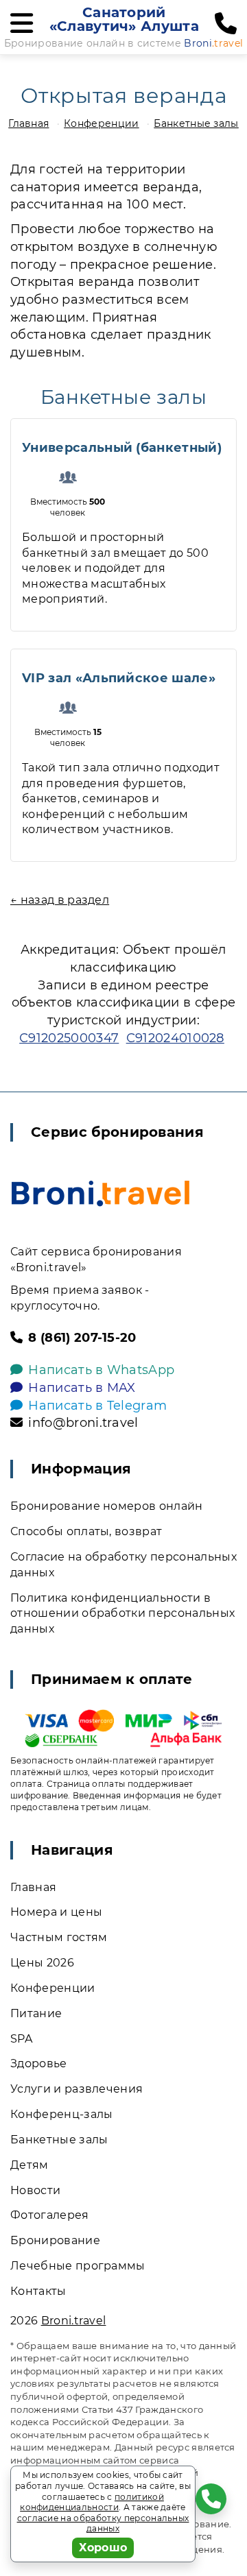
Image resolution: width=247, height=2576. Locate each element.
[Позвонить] (226, 24)
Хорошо (103, 2548)
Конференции (102, 123)
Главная (28, 123)
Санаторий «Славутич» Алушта (124, 19)
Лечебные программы (78, 2266)
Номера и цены (56, 1912)
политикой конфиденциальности (92, 2502)
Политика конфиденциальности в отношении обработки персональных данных (122, 1614)
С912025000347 (69, 1038)
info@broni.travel (83, 1423)
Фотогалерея (50, 2215)
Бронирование (55, 2240)
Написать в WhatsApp (101, 1370)
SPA (21, 2039)
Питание (36, 2013)
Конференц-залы (61, 2114)
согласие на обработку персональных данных (103, 2524)
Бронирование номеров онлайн (107, 1506)
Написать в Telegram (97, 1406)
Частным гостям (59, 1937)
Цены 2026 (42, 1963)
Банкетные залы (196, 123)
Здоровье (39, 2063)
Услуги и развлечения (77, 2089)
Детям (30, 2165)
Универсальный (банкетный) (122, 448)
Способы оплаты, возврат (86, 1531)
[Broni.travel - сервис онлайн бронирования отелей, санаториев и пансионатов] (101, 1193)
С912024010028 (175, 1038)
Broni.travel (74, 2321)
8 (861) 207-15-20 (82, 1338)
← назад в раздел (60, 900)
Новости (35, 2190)
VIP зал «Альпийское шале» (119, 678)
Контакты (38, 2291)
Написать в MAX (82, 1388)
